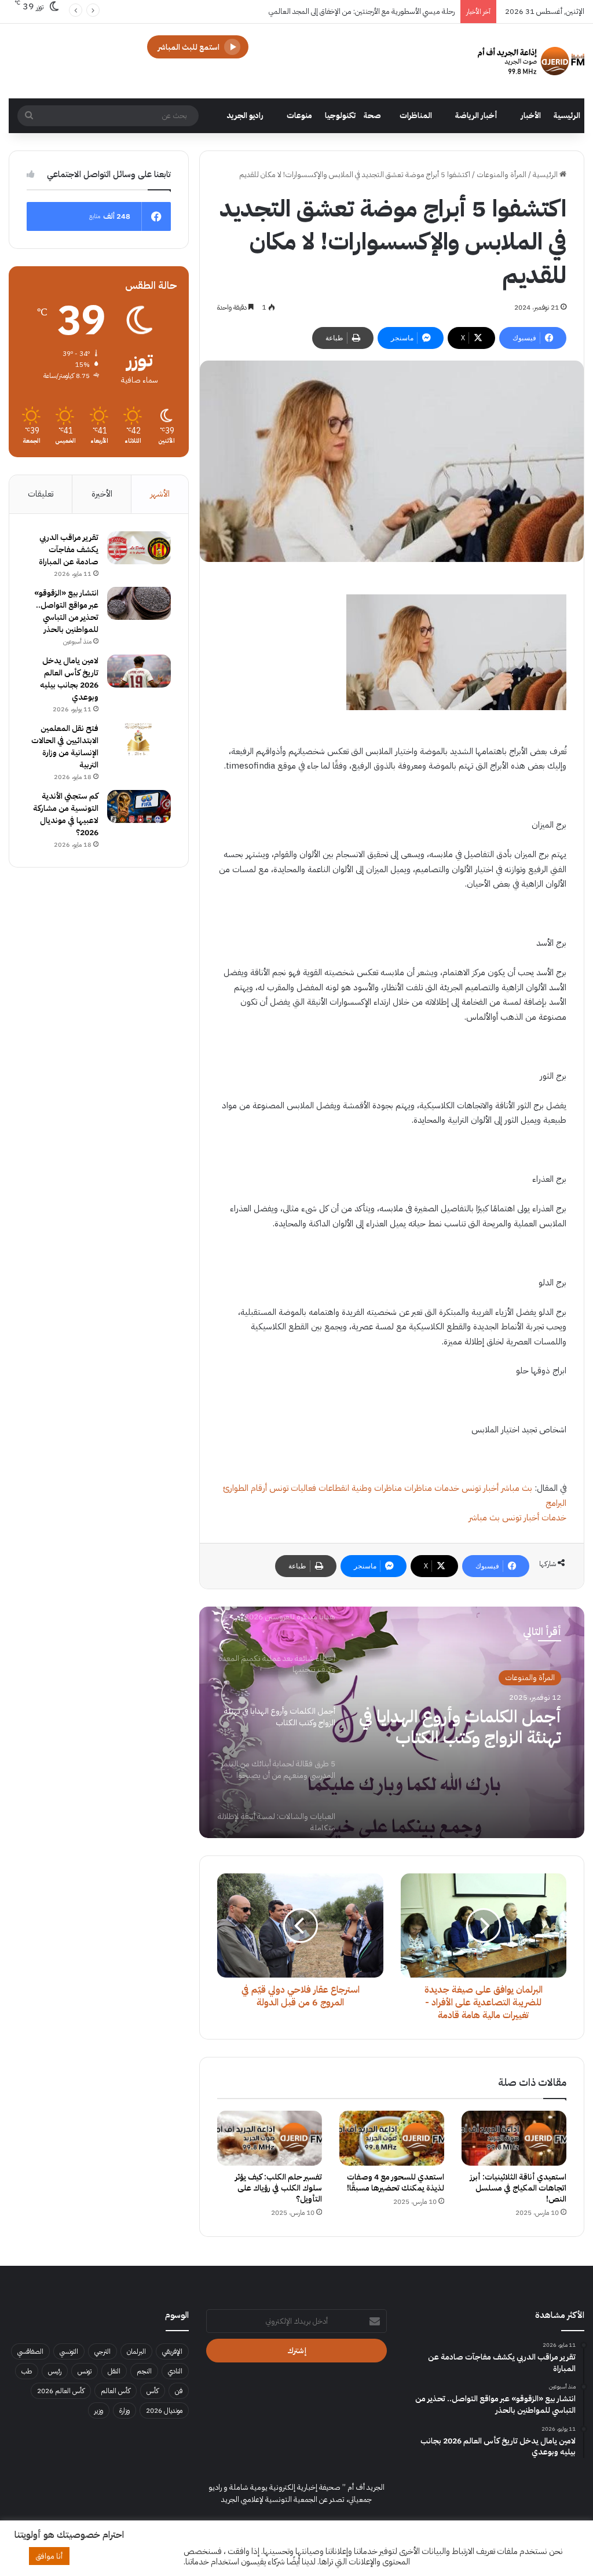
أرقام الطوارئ (245, 1488)
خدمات (447, 1488)
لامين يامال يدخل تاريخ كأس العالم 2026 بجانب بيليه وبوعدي (69, 679)
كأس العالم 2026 (61, 2391)
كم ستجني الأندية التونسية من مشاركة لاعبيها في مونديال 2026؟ (66, 814)
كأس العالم (116, 2391)
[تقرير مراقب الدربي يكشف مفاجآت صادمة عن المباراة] (139, 548)
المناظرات (416, 115)
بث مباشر (517, 1488)
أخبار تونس (480, 1488)
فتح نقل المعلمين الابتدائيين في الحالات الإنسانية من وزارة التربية (65, 747)
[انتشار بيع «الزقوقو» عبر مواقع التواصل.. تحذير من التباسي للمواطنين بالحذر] (139, 604)
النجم (144, 2371)
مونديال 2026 (164, 2410)
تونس (85, 2371)
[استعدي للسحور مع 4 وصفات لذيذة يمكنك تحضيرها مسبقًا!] (392, 2138)
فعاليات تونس (293, 1488)
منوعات (299, 115)
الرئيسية (567, 115)
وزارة (125, 2410)
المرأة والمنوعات (502, 174)
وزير (99, 2410)
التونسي (69, 2351)
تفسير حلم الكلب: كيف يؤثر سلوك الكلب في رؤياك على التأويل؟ (279, 2188)
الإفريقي (172, 2351)
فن (179, 2391)
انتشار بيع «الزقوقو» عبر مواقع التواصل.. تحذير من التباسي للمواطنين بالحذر (66, 611)
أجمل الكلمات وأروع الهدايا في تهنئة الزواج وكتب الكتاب (460, 1727)
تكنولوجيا (340, 115)
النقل (114, 2371)
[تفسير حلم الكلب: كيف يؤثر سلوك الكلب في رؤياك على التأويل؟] (270, 2138)
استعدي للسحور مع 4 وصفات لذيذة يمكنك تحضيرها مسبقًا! (396, 2182)
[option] (392, 1722)
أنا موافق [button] (49, 2556)
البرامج (556, 1503)
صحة (372, 115)
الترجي (103, 2351)
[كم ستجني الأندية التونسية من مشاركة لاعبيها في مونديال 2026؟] (139, 807)
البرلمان (136, 2351)
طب (27, 2371)
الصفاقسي (30, 2351)
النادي (175, 2371)
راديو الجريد (245, 115)
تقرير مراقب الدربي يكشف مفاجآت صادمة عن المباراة (69, 550)
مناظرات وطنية (377, 1488)
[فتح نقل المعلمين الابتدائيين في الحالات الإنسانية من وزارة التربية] (139, 739)
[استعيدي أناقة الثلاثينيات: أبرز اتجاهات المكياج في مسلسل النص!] (514, 2138)
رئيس (55, 2371)
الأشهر (160, 494)
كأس (153, 2391)
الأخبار (531, 115)
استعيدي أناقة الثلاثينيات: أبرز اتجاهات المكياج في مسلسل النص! (518, 2188)
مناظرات (418, 1488)
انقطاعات (334, 1488)
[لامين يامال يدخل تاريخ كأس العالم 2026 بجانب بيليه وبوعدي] (139, 671)
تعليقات (41, 494)
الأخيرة (102, 494)
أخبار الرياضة (476, 115)
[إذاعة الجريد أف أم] (531, 61)
